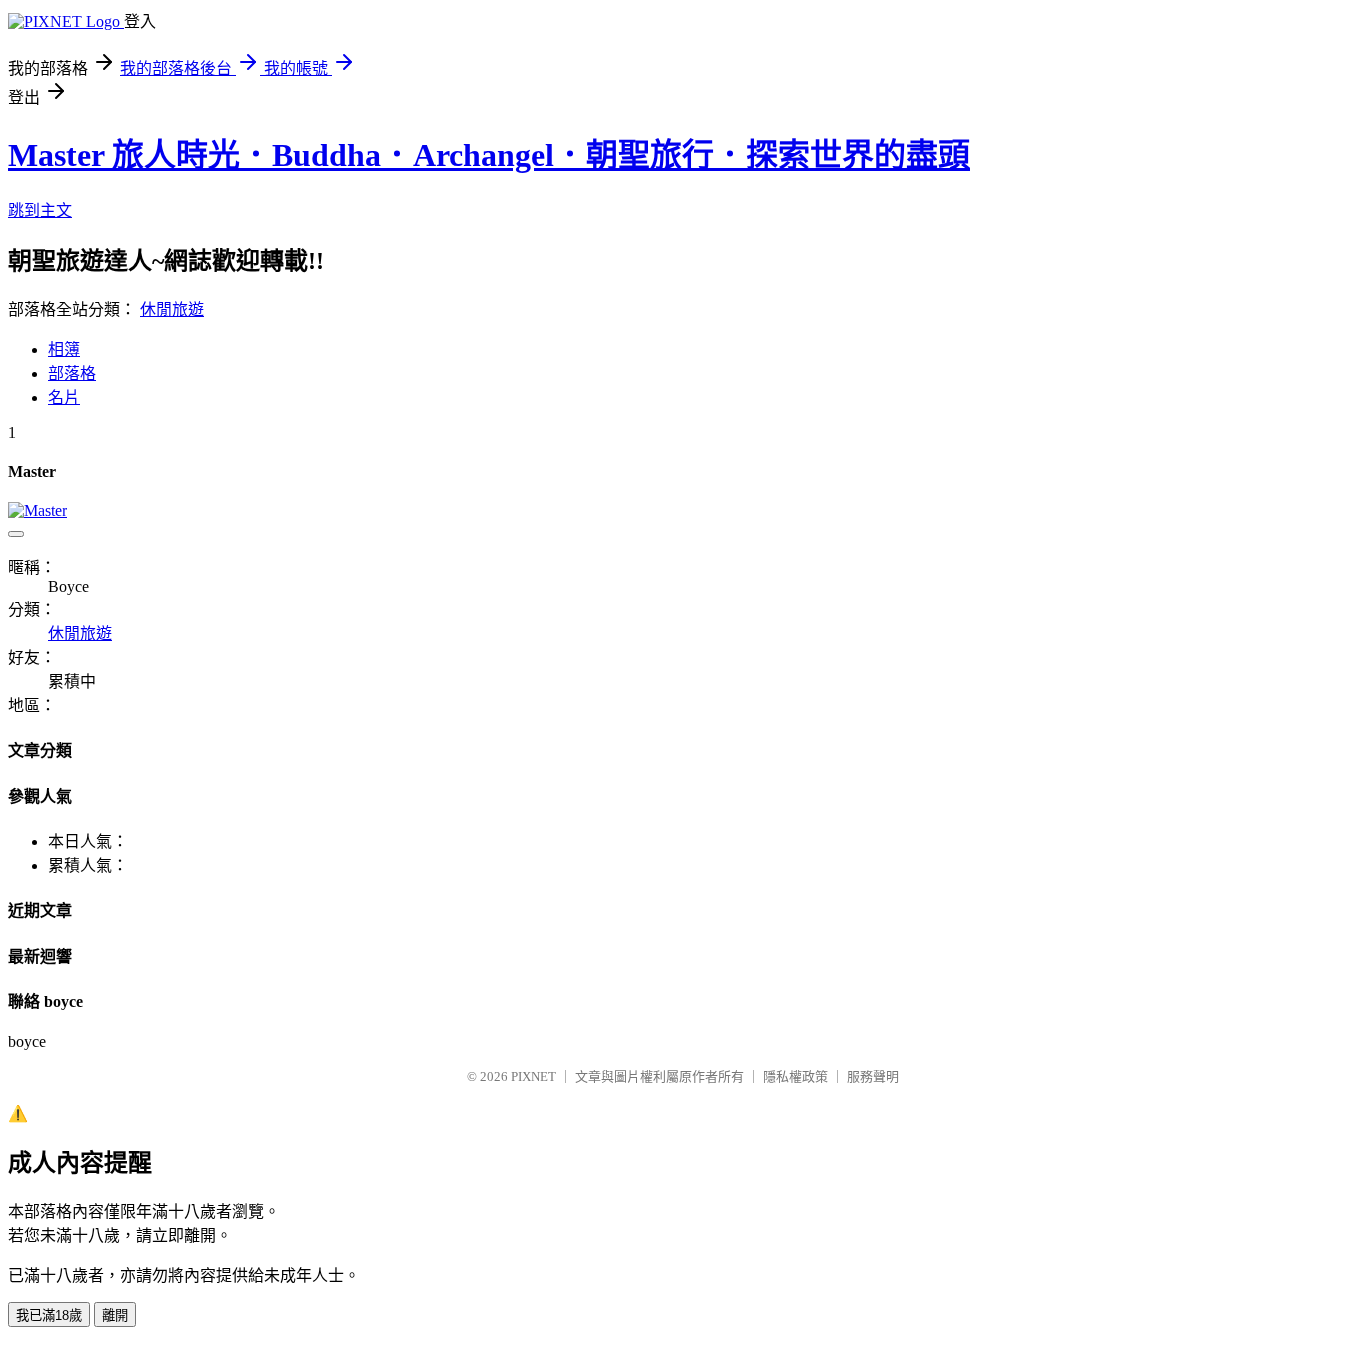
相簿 (64, 349)
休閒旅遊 (172, 309)
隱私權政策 (795, 1076)
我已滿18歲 (49, 1315)
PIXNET (533, 1076)
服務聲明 (873, 1076)
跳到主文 (40, 210)
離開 (115, 1315)
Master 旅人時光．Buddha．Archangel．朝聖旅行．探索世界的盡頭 (489, 155)
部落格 (72, 373)
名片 (64, 397)
